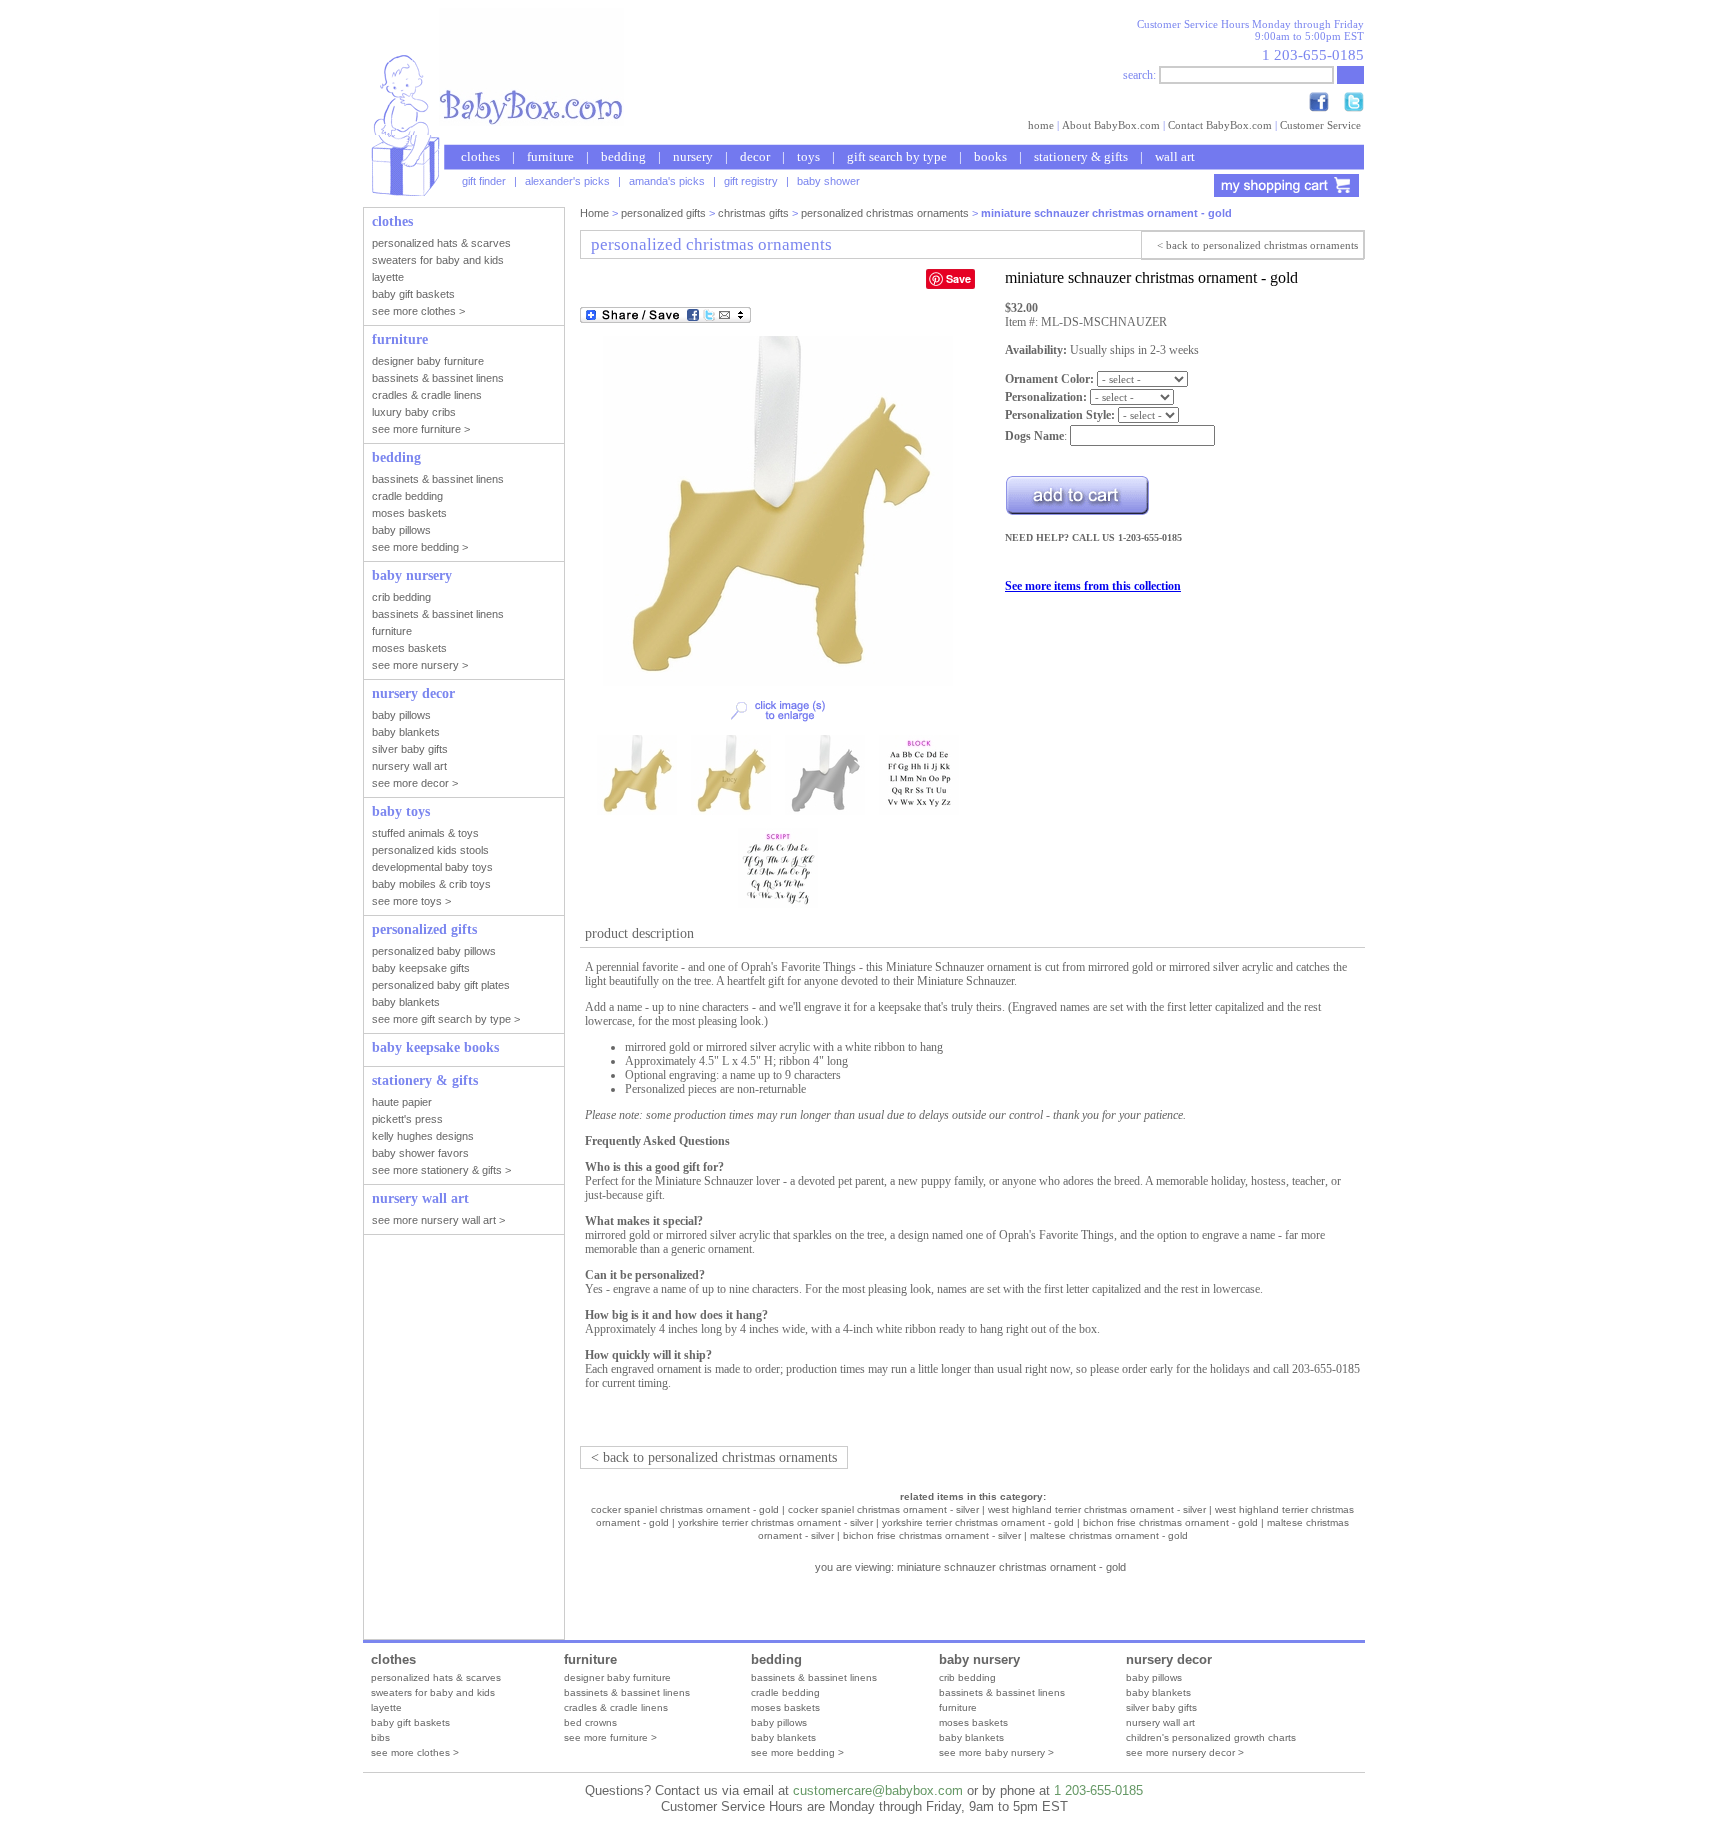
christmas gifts (753, 213)
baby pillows (779, 1722)
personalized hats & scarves (436, 1677)
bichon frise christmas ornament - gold (1170, 1522)
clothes (480, 156)
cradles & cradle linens (616, 1707)
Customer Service (1320, 125)
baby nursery (979, 1659)
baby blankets (783, 1737)
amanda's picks (667, 181)
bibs (380, 1737)
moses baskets (785, 1707)
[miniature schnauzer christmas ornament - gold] (778, 682)
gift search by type (897, 156)
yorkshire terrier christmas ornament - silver (775, 1522)
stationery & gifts (1081, 156)
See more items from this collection (1093, 586)
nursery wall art (1160, 1722)
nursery (693, 156)
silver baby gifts (1161, 1707)
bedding (623, 156)
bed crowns (590, 1722)
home (1041, 125)
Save (958, 278)
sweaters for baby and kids (433, 1692)
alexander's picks (567, 181)
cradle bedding (785, 1692)
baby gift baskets (410, 1722)
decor (755, 156)
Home (594, 213)
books (990, 156)
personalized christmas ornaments (885, 213)
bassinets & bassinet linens (627, 1692)
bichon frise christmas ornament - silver (932, 1535)
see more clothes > (415, 1752)
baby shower (828, 181)
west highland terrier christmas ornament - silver (1097, 1509)
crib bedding (967, 1677)
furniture (550, 156)
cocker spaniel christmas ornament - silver (883, 1509)
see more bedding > (797, 1752)
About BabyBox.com (1111, 125)
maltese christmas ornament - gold (1109, 1535)
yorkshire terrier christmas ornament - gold (978, 1522)
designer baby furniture (617, 1677)
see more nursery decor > (1185, 1752)
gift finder (484, 181)
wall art (1175, 156)
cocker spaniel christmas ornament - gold (685, 1509)
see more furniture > (610, 1737)
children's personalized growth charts (1211, 1737)
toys (808, 156)
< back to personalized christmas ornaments (1257, 245)
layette (386, 1707)
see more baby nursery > (996, 1752)
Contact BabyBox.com (1220, 125)
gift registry (751, 181)
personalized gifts (663, 213)
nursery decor (1169, 1659)
